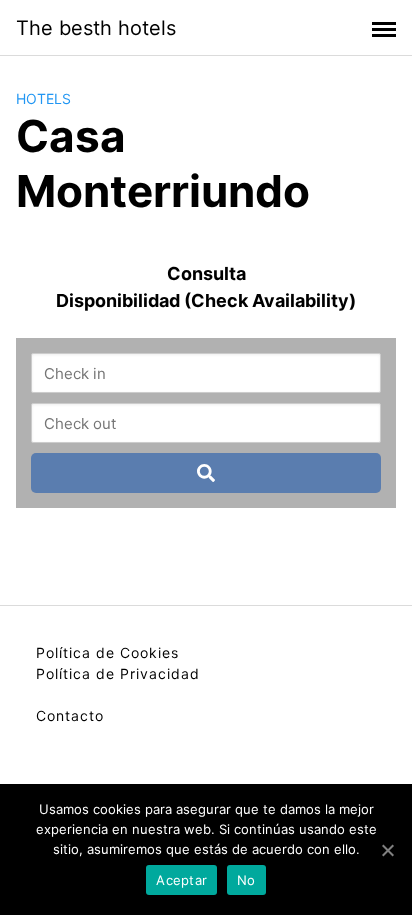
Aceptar (181, 880)
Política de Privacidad (118, 673)
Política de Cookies (107, 652)
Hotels (43, 98)
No (246, 880)
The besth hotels (96, 28)
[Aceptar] (387, 850)
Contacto (70, 715)
